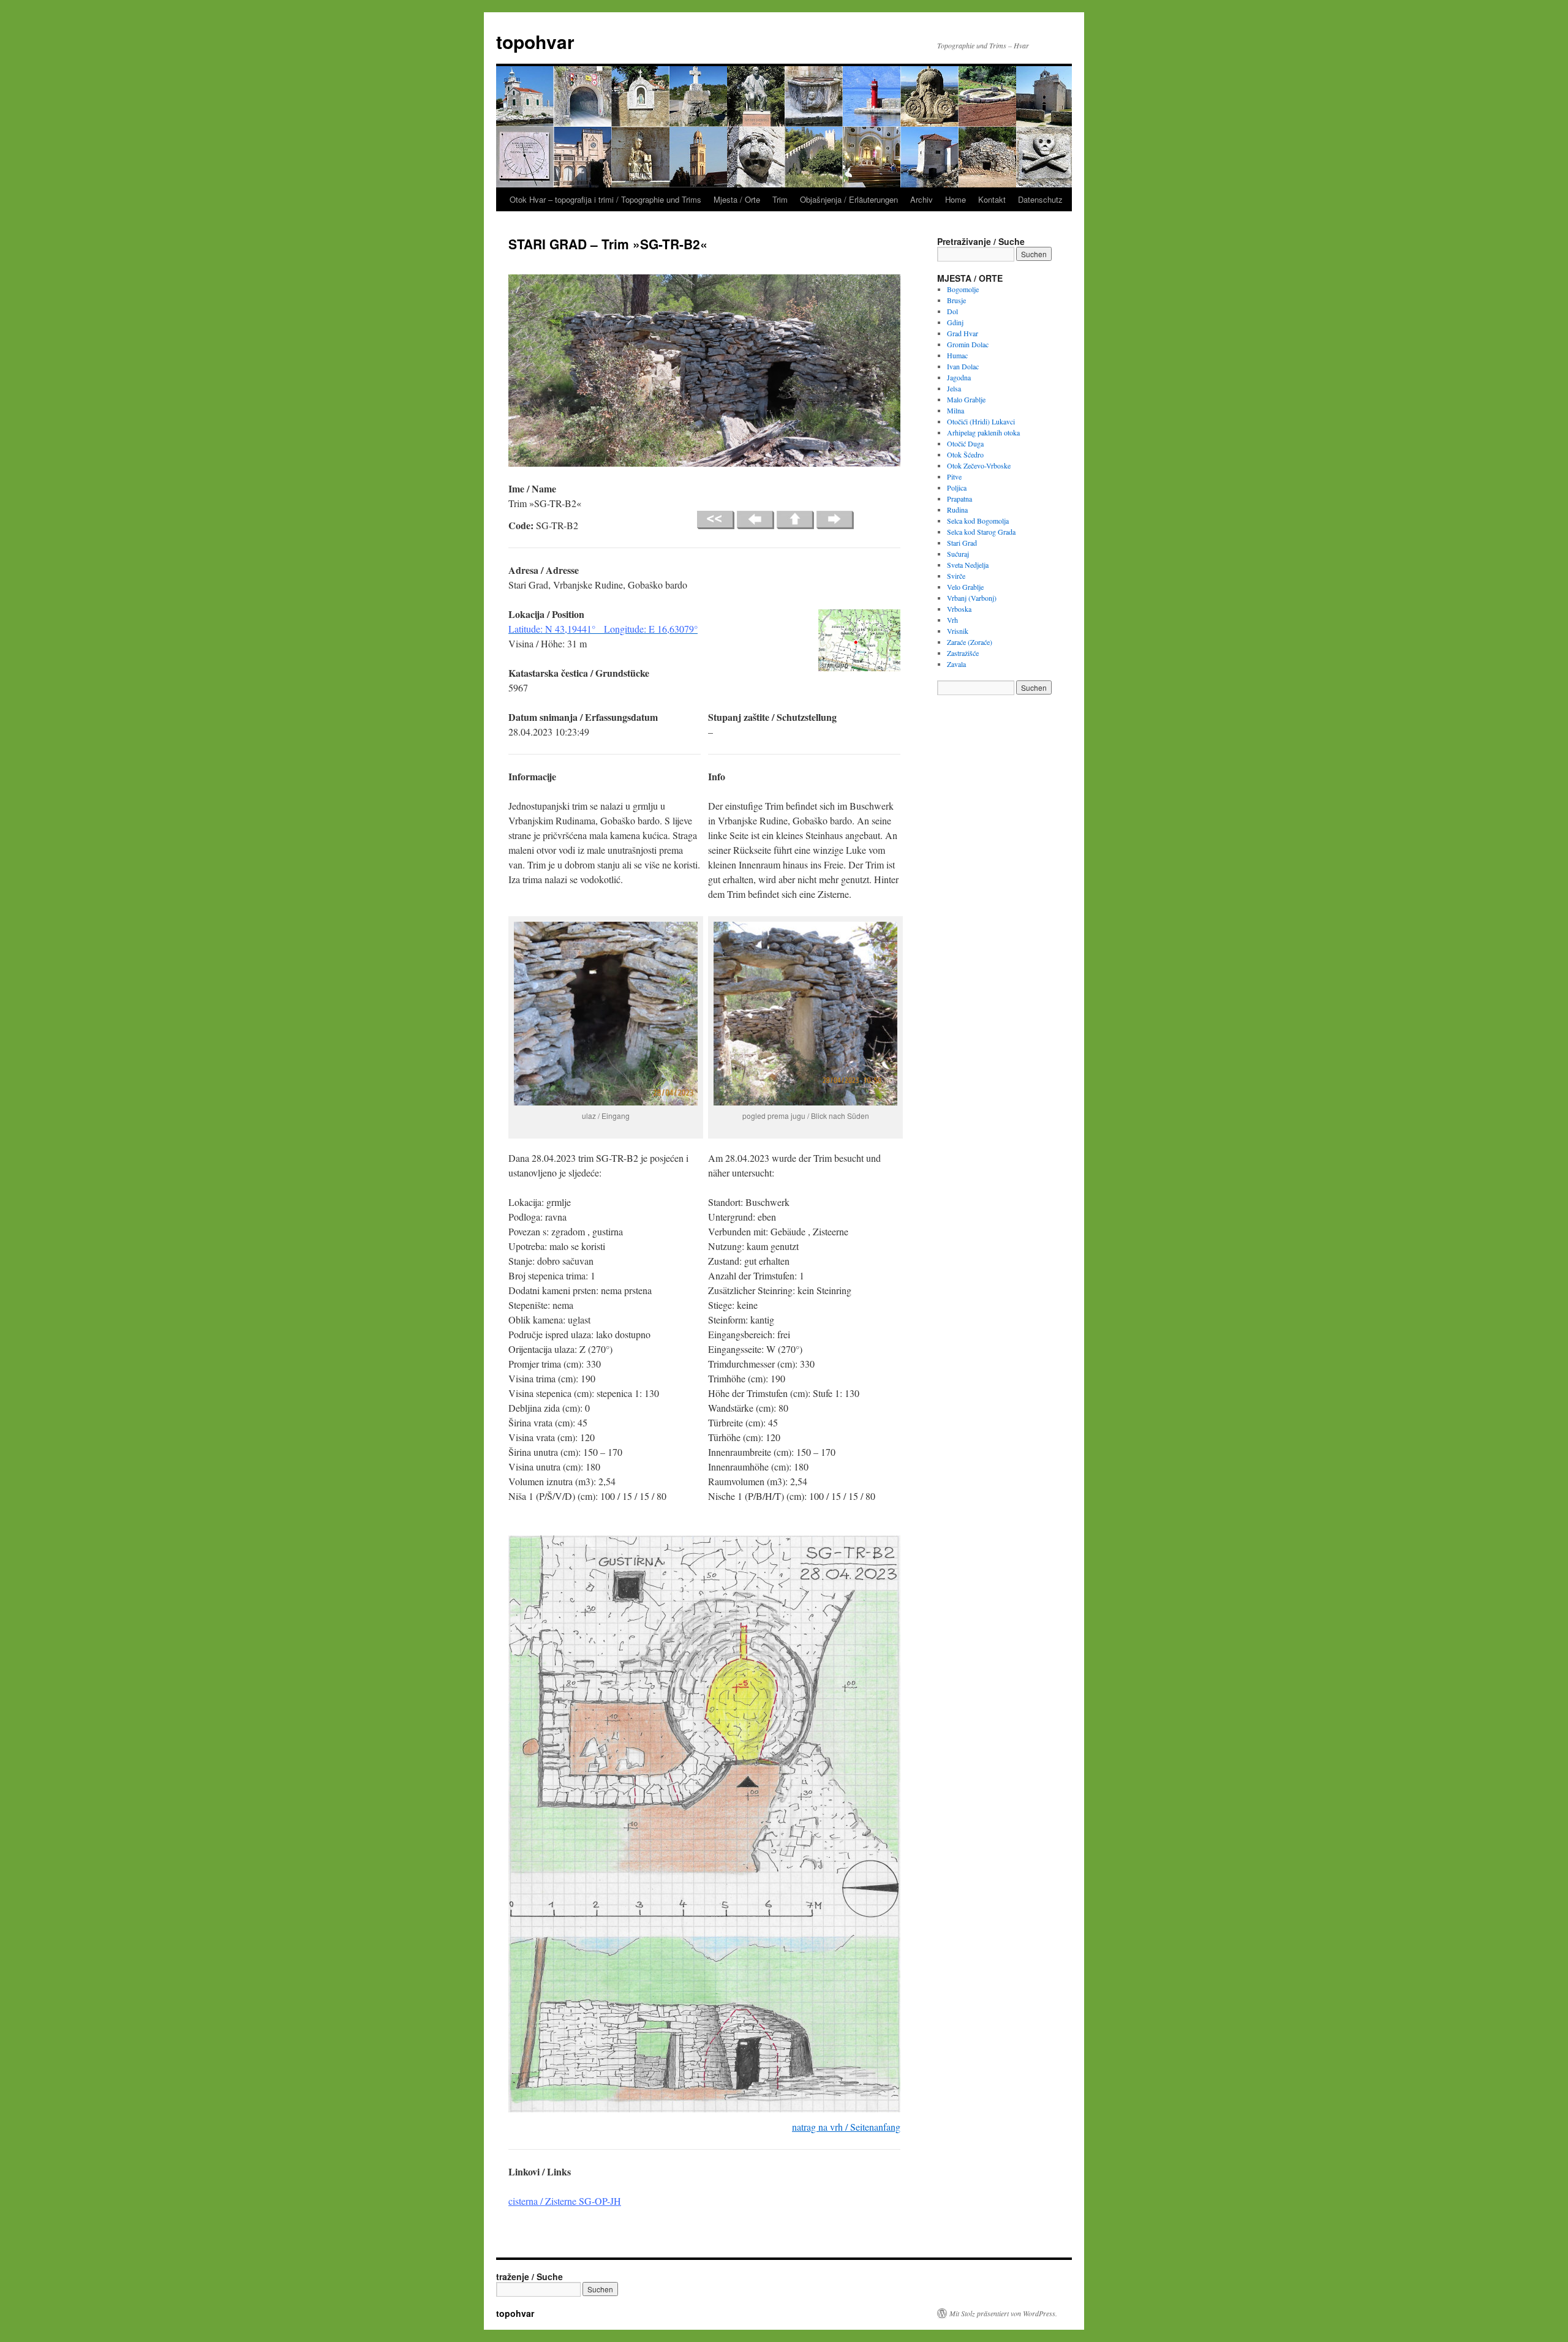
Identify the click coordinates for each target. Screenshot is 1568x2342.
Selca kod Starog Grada (981, 532)
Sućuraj (958, 554)
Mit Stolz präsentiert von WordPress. (1003, 2313)
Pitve (954, 476)
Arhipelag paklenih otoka (983, 432)
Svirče (956, 576)
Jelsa (954, 388)
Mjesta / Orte (737, 199)
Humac (957, 355)
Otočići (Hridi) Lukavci (981, 421)
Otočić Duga (965, 443)
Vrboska (959, 609)
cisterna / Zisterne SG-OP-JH (565, 2201)
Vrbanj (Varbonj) (972, 598)
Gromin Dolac (968, 344)
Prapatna (959, 499)
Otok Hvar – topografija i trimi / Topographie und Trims (605, 199)
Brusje (956, 300)
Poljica (957, 488)
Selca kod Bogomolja (978, 521)
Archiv (922, 199)
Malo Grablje (966, 399)
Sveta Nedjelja (968, 565)
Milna (956, 410)
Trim (780, 199)
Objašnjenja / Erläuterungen (849, 199)
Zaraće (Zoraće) (970, 642)
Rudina (957, 510)
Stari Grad (962, 543)
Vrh (952, 620)
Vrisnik (958, 631)
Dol (952, 311)
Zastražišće (963, 653)
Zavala (956, 664)
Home (956, 199)
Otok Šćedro (965, 454)
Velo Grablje (965, 587)
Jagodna (959, 377)
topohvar (535, 41)
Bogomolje (963, 289)
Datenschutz (1040, 199)
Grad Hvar (963, 333)
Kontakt (992, 199)
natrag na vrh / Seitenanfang (846, 2127)
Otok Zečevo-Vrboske (979, 465)
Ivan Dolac (963, 366)
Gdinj (955, 322)
